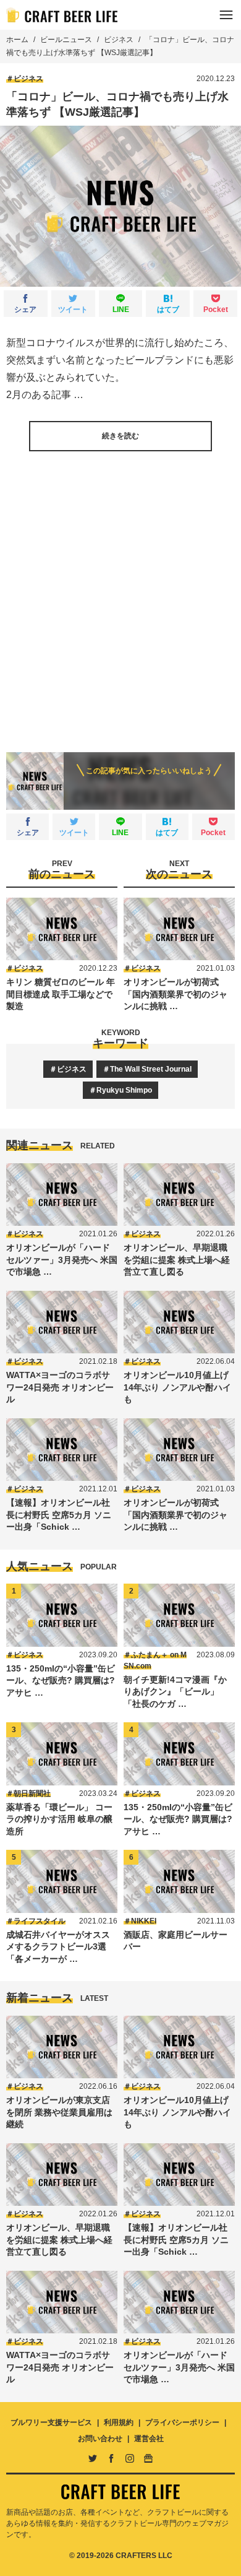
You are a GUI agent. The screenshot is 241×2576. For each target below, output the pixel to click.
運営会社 (149, 2439)
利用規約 (119, 2422)
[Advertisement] (120, 592)
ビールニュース (66, 40)
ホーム (17, 40)
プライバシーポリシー (182, 2422)
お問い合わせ (100, 2439)
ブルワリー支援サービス (51, 2422)
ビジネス (119, 40)
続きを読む (120, 436)
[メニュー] (226, 15)
